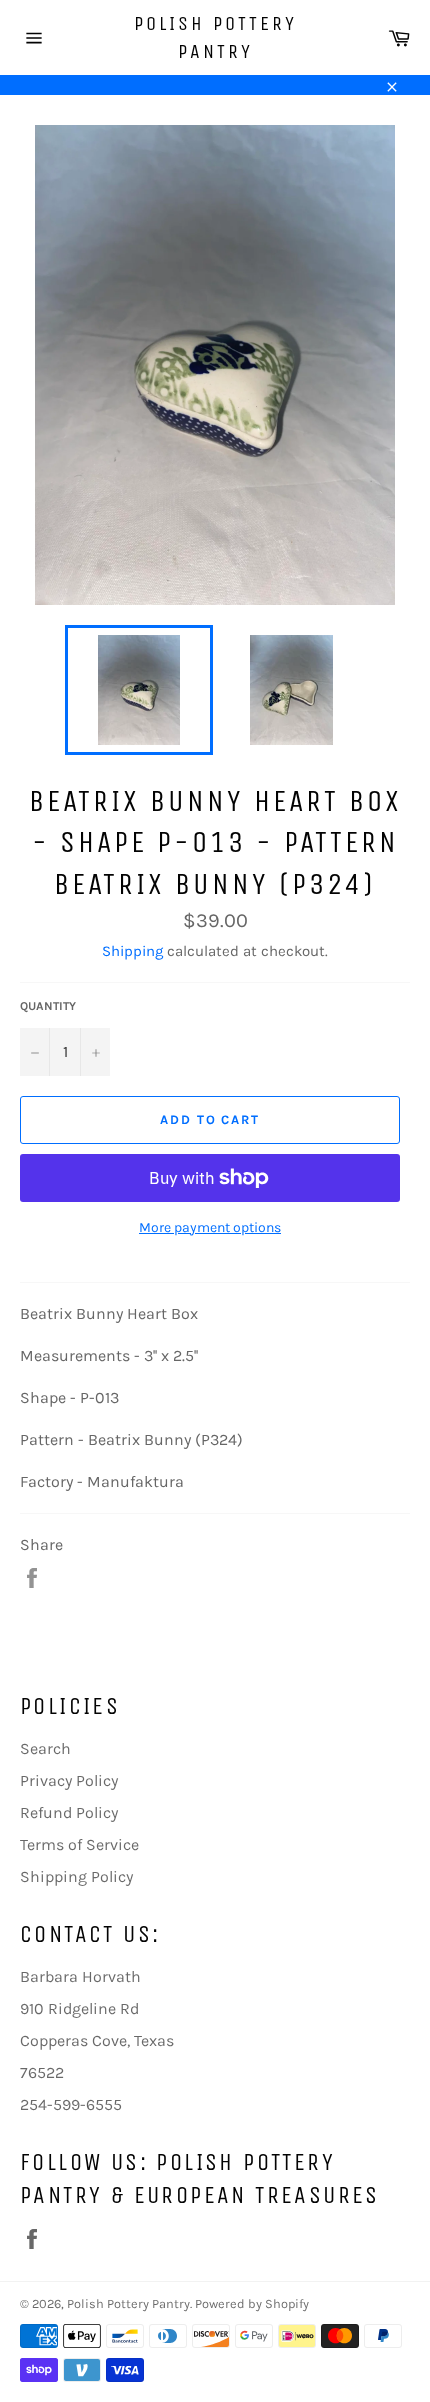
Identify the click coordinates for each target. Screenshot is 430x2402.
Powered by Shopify (252, 2303)
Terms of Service (79, 1844)
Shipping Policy (76, 1876)
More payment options (210, 1227)
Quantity (48, 1006)
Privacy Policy (69, 1780)
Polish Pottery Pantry (215, 37)
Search (45, 1748)
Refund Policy (69, 1812)
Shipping (132, 951)
